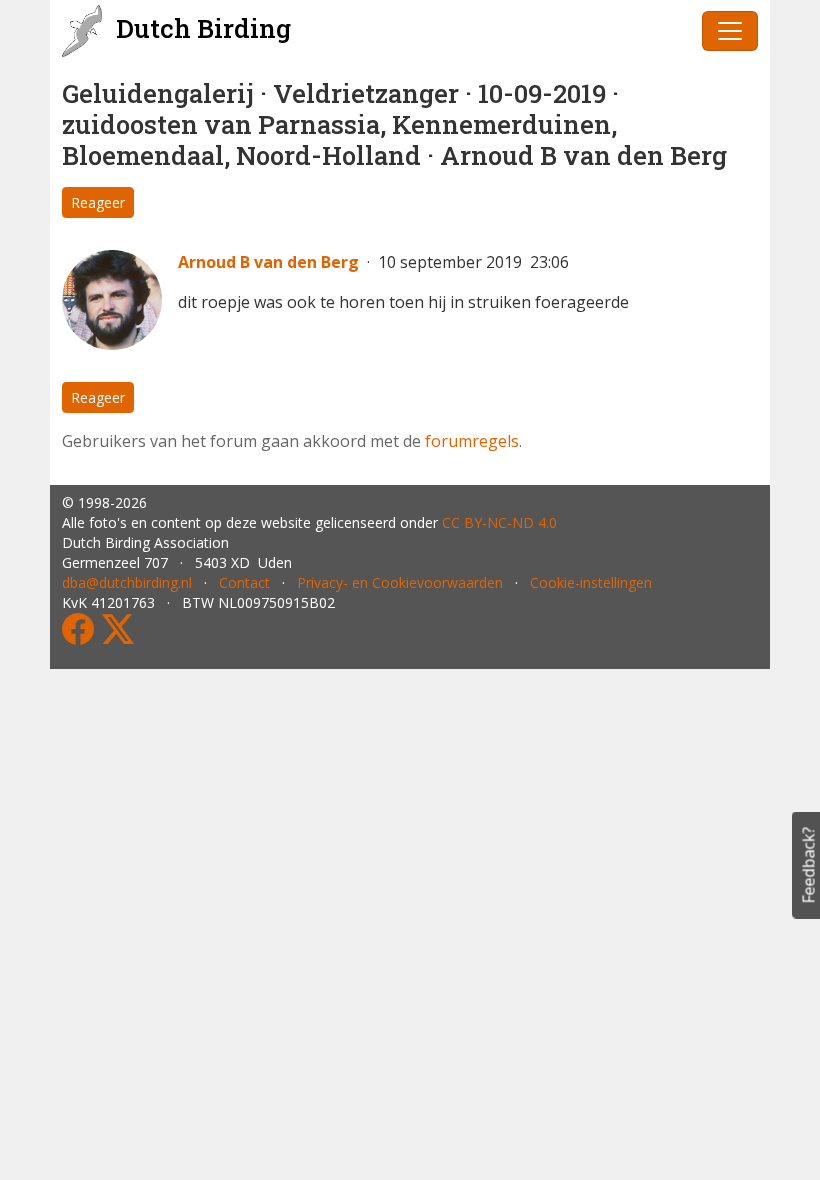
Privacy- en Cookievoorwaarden (400, 582)
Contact (244, 582)
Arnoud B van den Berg (268, 262)
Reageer (98, 202)
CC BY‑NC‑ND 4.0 (499, 522)
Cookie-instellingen (591, 582)
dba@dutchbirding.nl (127, 582)
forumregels (472, 441)
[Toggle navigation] (730, 31)
